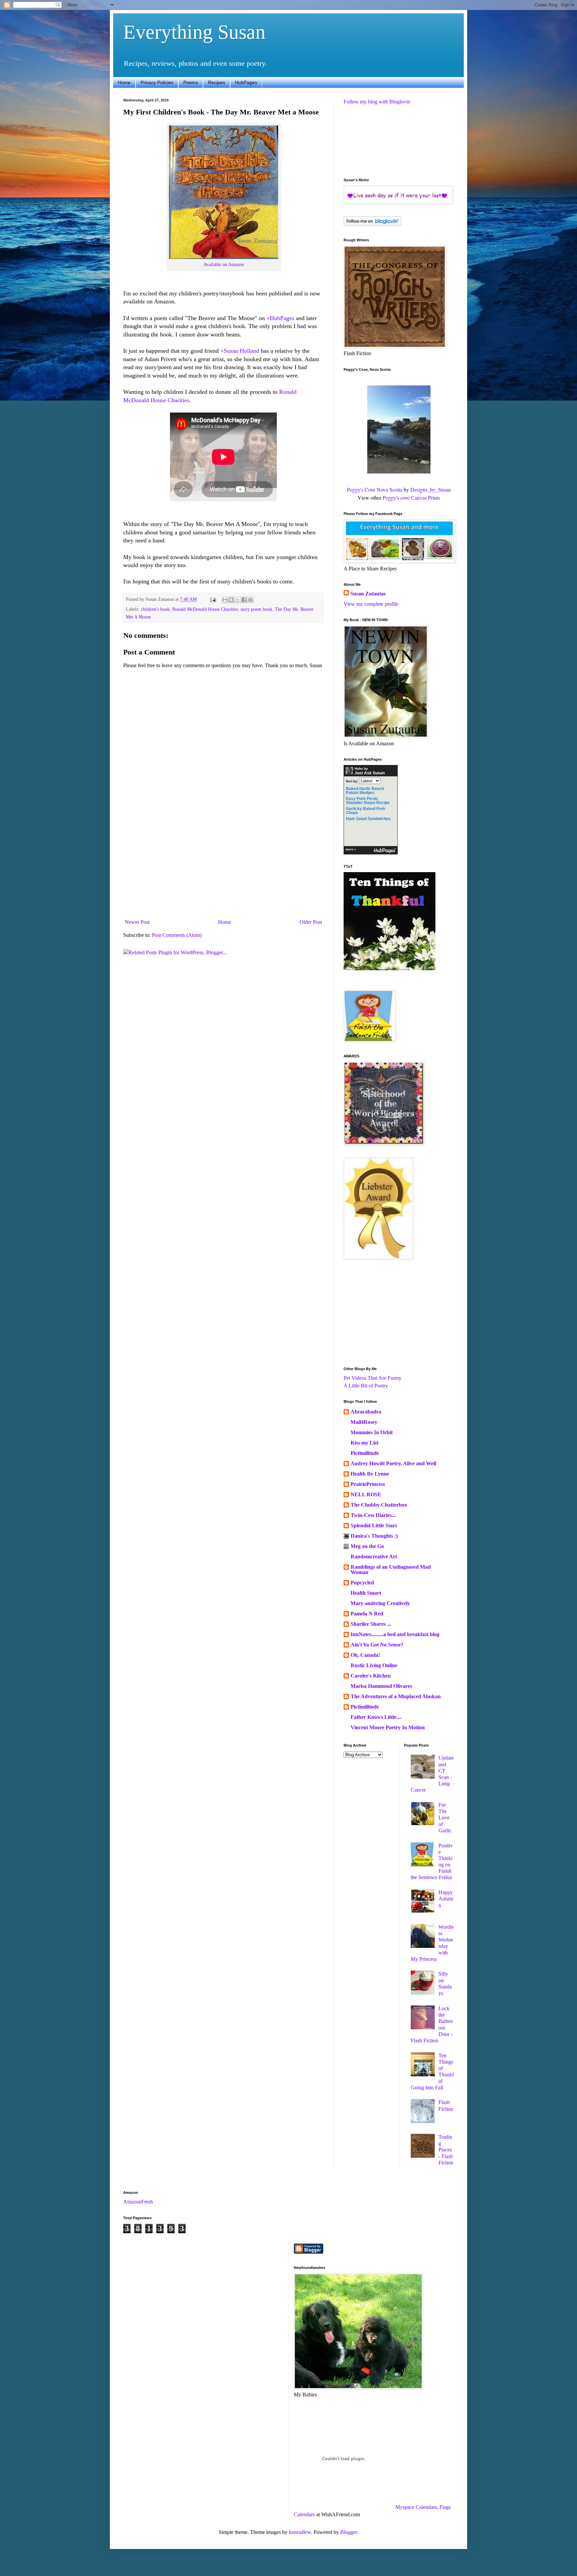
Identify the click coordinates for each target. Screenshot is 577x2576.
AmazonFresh (138, 2202)
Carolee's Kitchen (371, 1676)
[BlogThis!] (231, 600)
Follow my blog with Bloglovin (377, 102)
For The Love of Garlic (445, 1818)
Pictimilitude (365, 1453)
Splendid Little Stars (374, 1525)
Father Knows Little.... (376, 1717)
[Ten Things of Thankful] (390, 968)
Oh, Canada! (365, 1655)
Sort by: (352, 781)
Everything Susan (194, 32)
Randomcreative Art (374, 1557)
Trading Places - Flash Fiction (446, 2150)
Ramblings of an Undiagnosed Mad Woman (391, 1570)
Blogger (349, 2532)
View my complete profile (371, 604)
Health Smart (366, 1593)
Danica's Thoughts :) (374, 1536)
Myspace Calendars (416, 2507)
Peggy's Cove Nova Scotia (375, 489)
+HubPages (280, 318)
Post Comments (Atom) (177, 935)
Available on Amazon (224, 264)
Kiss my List (364, 1443)
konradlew (300, 2532)
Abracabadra (366, 1412)
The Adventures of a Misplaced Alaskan (396, 1696)
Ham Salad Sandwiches (368, 819)
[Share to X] (238, 600)
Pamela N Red (367, 1614)
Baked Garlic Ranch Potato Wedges (365, 791)
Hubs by (370, 771)
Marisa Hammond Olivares (381, 1686)
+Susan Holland (240, 351)
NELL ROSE (366, 1494)
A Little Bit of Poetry (366, 1386)
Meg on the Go (367, 1546)
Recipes (217, 82)
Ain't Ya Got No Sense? (377, 1645)
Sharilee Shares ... (371, 1624)
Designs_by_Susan (431, 489)
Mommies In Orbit (372, 1432)
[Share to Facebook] (244, 600)
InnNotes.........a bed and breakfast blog (395, 1634)
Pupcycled (362, 1583)
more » (351, 849)
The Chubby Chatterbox (379, 1505)
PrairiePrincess (368, 1484)
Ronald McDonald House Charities (205, 609)
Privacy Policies (157, 82)
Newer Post (137, 922)
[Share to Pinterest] (250, 600)
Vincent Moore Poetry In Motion (388, 1727)
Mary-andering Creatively (380, 1603)
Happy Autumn (446, 1899)
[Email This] (225, 600)
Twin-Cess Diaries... (373, 1515)
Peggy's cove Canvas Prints (411, 497)
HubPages (246, 82)
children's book (155, 609)
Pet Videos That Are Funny (372, 1378)
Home (124, 82)
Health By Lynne (370, 1474)
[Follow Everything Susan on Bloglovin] (372, 224)
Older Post (311, 922)
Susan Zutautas (368, 594)
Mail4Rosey (364, 1422)
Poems (191, 82)
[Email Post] (213, 599)
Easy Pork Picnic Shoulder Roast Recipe (368, 801)
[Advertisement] (223, 866)
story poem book (256, 609)
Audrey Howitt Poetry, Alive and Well (393, 1463)
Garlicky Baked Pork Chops (366, 811)
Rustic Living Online (374, 1665)
